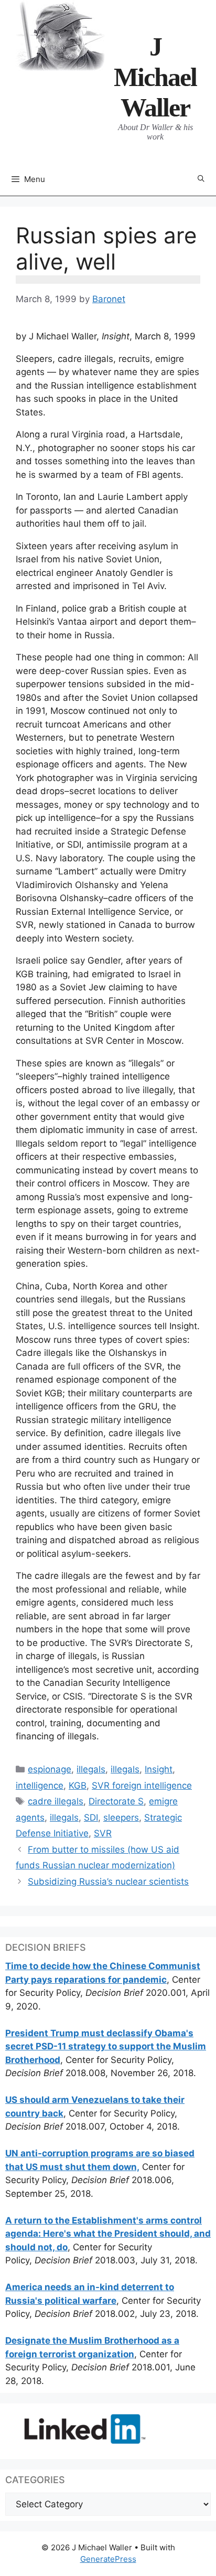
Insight (159, 1769)
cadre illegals (56, 1801)
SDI (91, 1818)
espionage (50, 1769)
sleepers (121, 1818)
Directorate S (116, 1801)
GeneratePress (108, 2559)
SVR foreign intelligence (142, 1786)
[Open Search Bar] (201, 179)
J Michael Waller (155, 77)
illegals (91, 1769)
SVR (103, 1833)
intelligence (40, 1786)
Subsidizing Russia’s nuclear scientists (108, 1882)
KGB (78, 1786)
